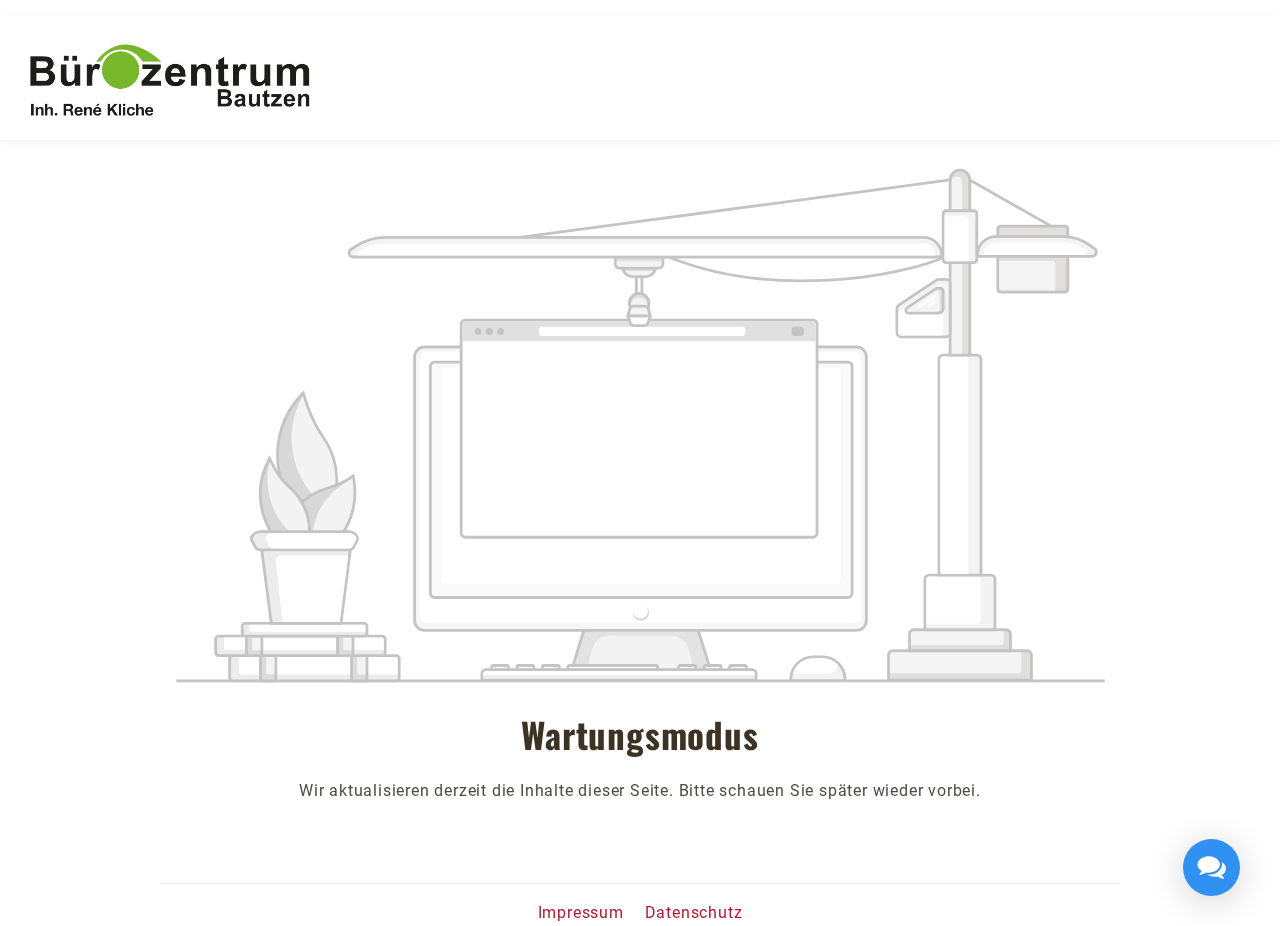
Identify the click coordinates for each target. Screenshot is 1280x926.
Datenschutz (694, 912)
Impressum (583, 912)
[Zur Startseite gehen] (170, 81)
